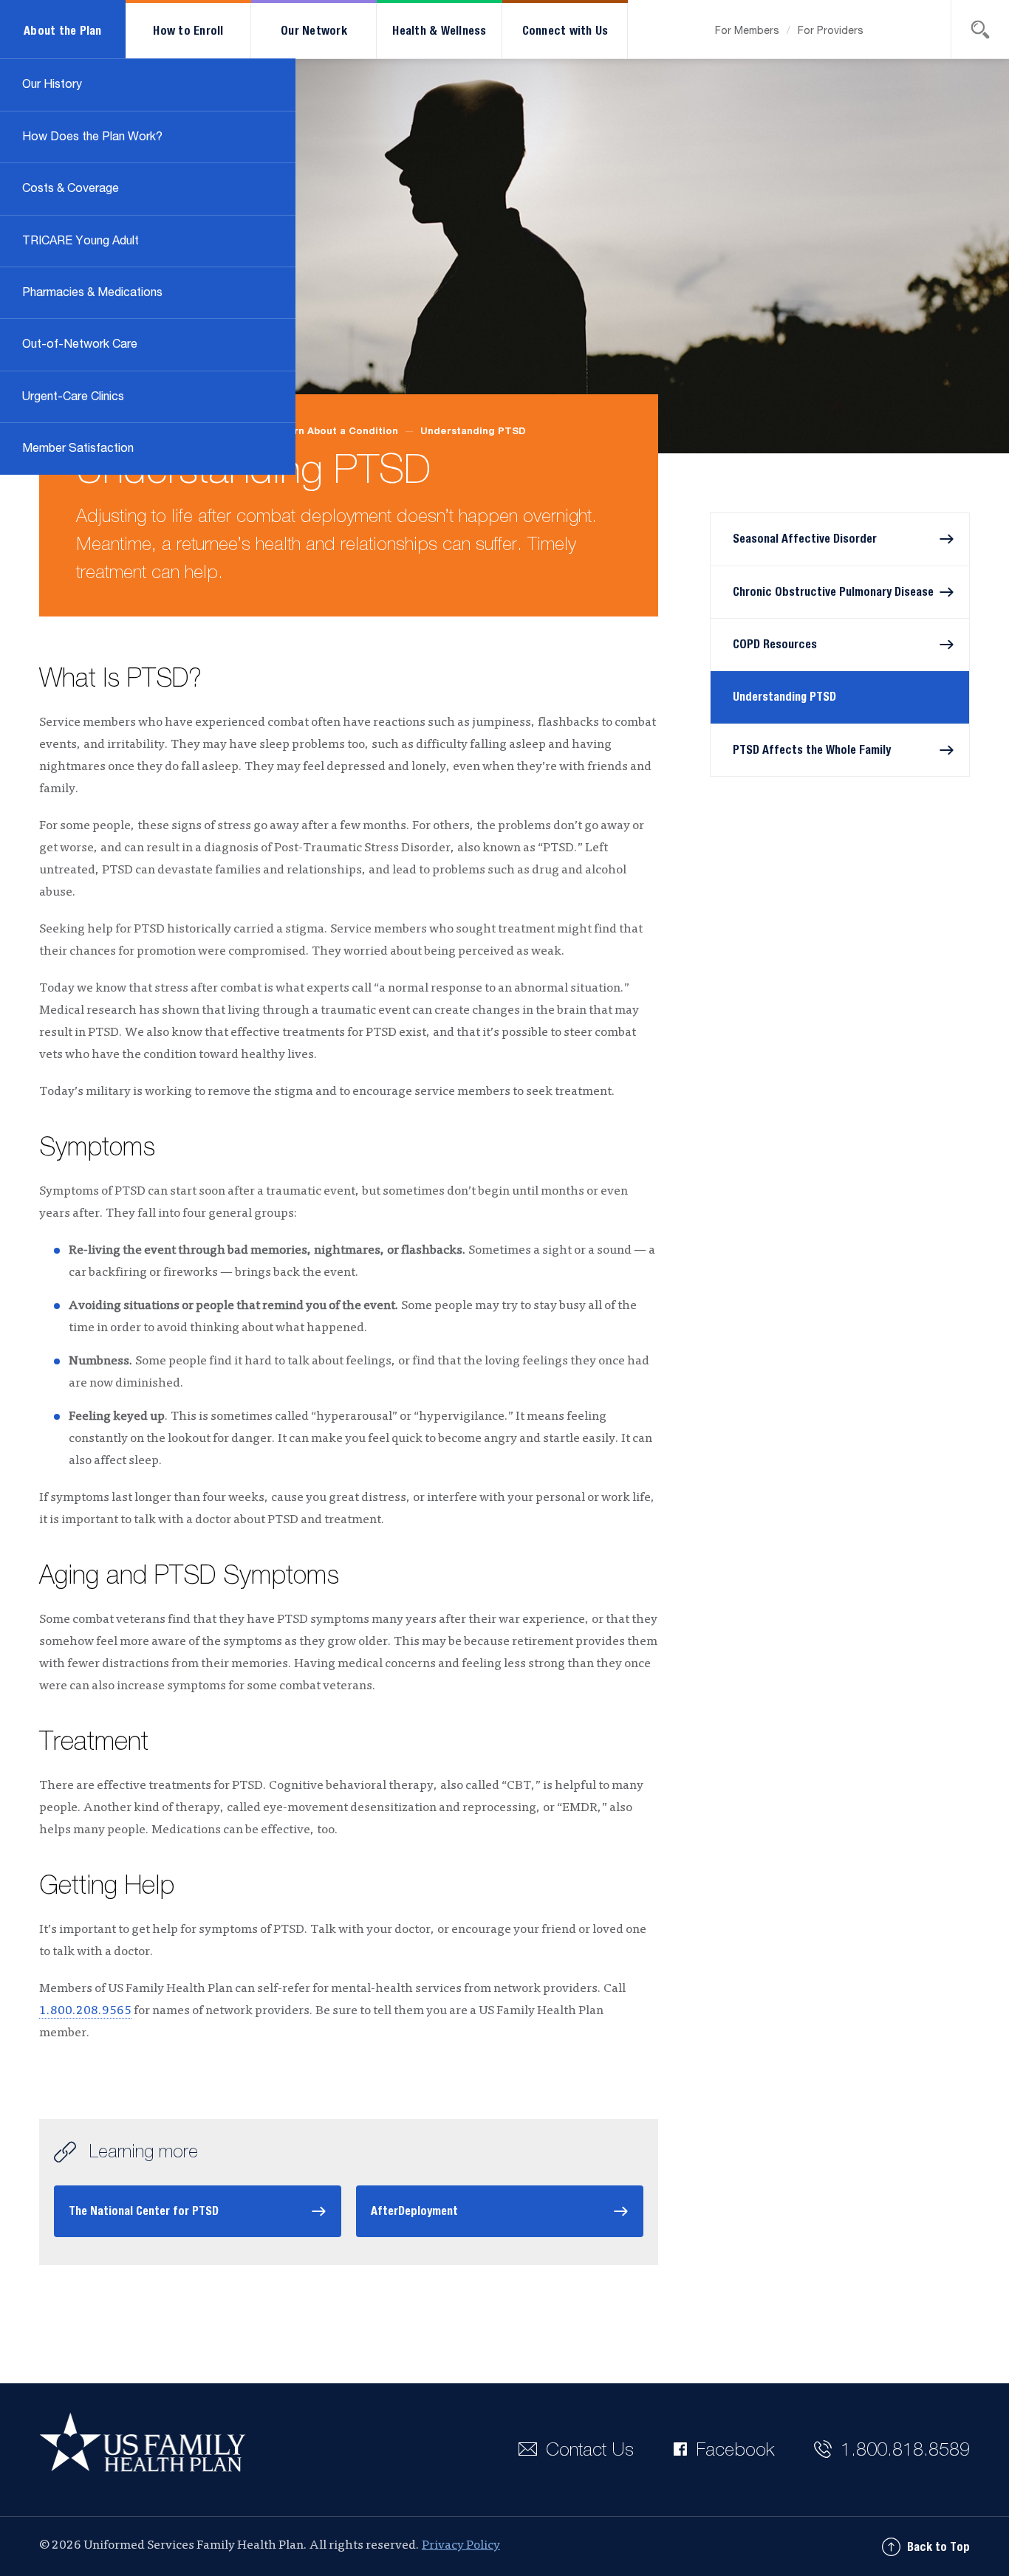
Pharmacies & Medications (92, 293)
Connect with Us (565, 31)
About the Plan (63, 31)
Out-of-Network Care (80, 345)
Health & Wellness (439, 31)
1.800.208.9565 (85, 2012)
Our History (52, 85)
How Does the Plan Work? (92, 137)
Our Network (314, 31)
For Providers (831, 31)
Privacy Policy (461, 2546)
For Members (747, 31)
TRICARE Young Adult (81, 241)
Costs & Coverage (71, 189)
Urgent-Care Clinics (73, 397)
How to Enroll (188, 31)
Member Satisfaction (78, 449)
